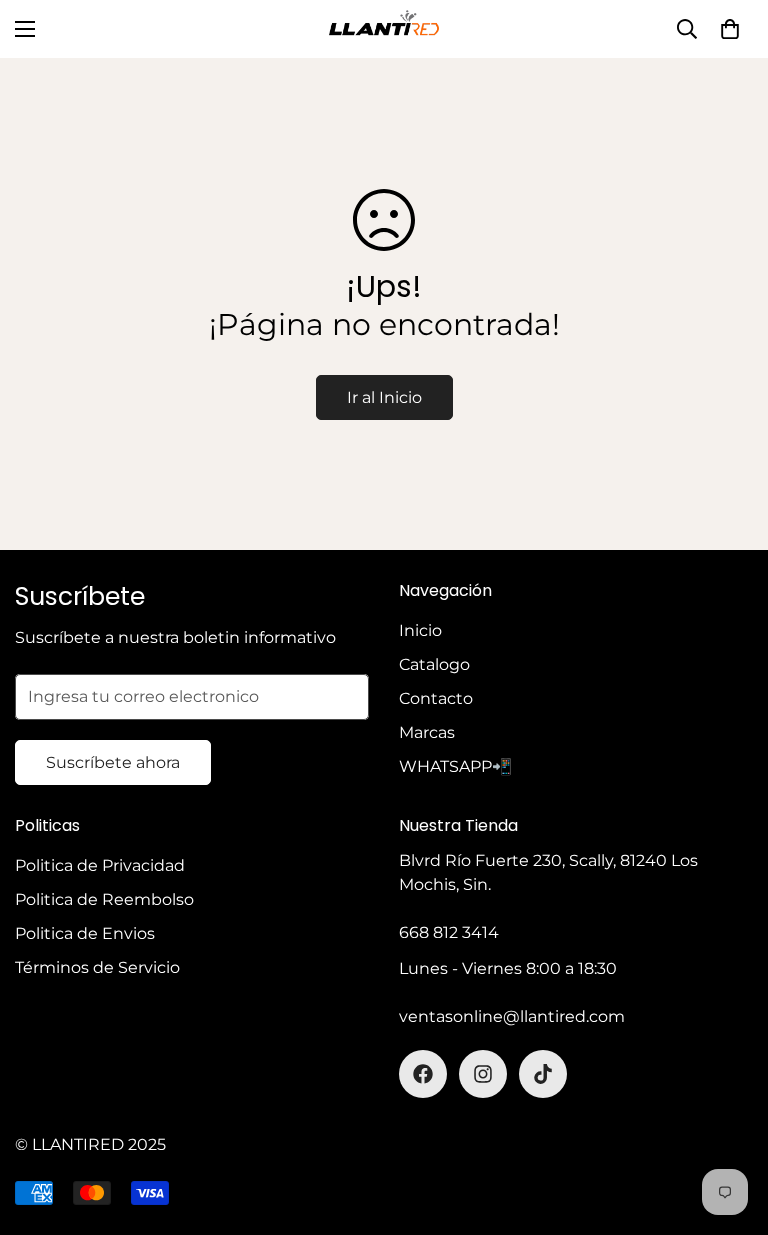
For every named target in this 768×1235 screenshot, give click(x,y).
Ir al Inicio (384, 397)
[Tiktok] (543, 1074)
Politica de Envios (85, 933)
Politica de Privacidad (100, 865)
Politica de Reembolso (104, 899)
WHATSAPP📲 (455, 766)
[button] (730, 29)
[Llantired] (384, 29)
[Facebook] (423, 1074)
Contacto (436, 698)
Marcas (427, 732)
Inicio (420, 630)
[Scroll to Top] (729, 1126)
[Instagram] (483, 1074)
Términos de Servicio (97, 967)
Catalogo (434, 664)
